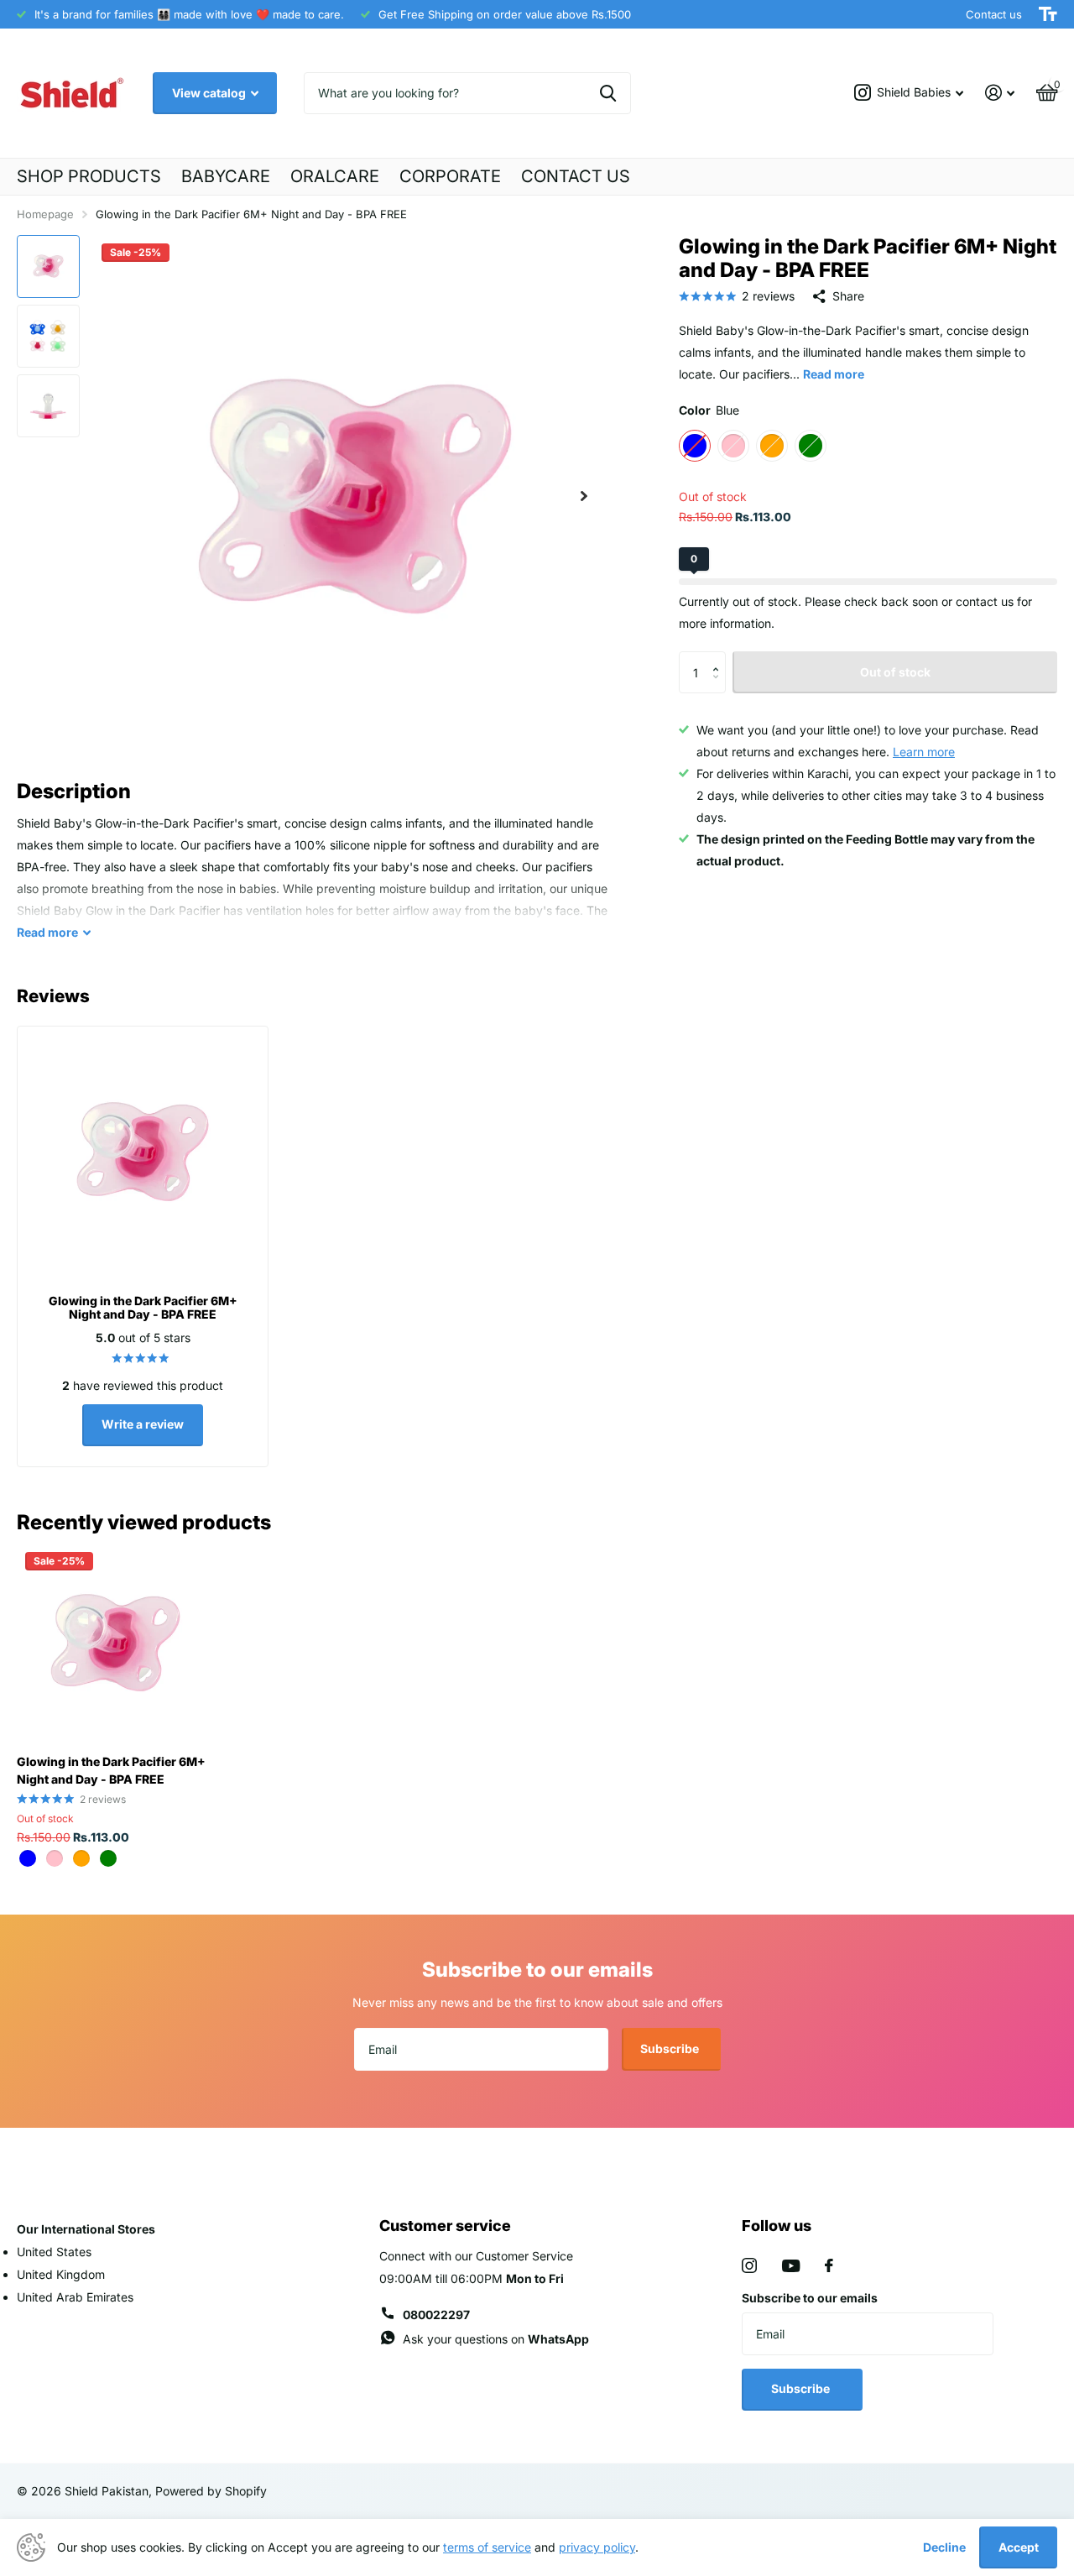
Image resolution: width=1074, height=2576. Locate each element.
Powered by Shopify (211, 2491)
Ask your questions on (496, 2339)
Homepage (45, 214)
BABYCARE (226, 176)
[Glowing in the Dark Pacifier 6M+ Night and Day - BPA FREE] (115, 1642)
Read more (834, 374)
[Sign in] (1000, 93)
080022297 (436, 2315)
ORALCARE (335, 176)
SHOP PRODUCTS (89, 176)
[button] (719, 658)
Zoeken (608, 93)
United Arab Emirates (75, 2297)
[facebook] (829, 2265)
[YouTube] (791, 2266)
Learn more (924, 752)
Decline (944, 2547)
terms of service (487, 2547)
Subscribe (671, 2048)
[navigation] (48, 266)
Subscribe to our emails (810, 2298)
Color (709, 410)
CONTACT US (576, 176)
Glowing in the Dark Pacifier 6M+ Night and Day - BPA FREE (111, 1770)
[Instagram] (749, 2265)
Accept (1019, 2547)
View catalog (210, 93)
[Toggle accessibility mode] (1048, 14)
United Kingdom (61, 2274)
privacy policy (597, 2547)
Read (47, 932)
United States (54, 2252)
